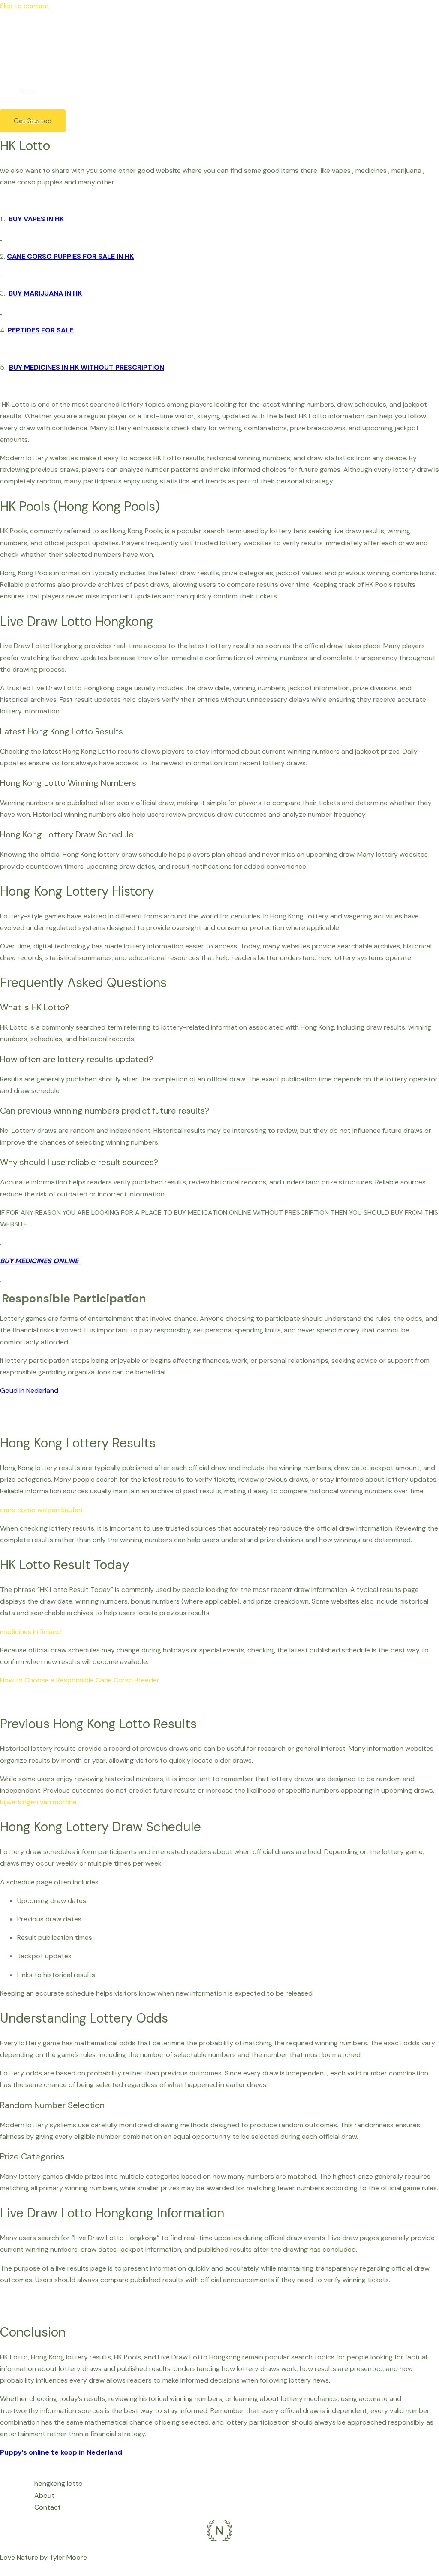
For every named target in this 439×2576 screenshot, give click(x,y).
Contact (30, 121)
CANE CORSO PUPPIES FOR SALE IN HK (70, 256)
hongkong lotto (41, 61)
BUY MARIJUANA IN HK (45, 293)
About (27, 91)
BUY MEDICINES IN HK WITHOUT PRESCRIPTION (87, 367)
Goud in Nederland (29, 1391)
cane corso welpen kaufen (41, 1510)
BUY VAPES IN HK (36, 219)
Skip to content (25, 6)
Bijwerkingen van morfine (38, 1802)
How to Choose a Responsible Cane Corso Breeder (80, 1680)
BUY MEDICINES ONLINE (40, 1261)
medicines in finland (30, 1632)
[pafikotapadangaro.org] (13, 33)
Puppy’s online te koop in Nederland (61, 2452)
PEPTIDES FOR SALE (41, 330)
